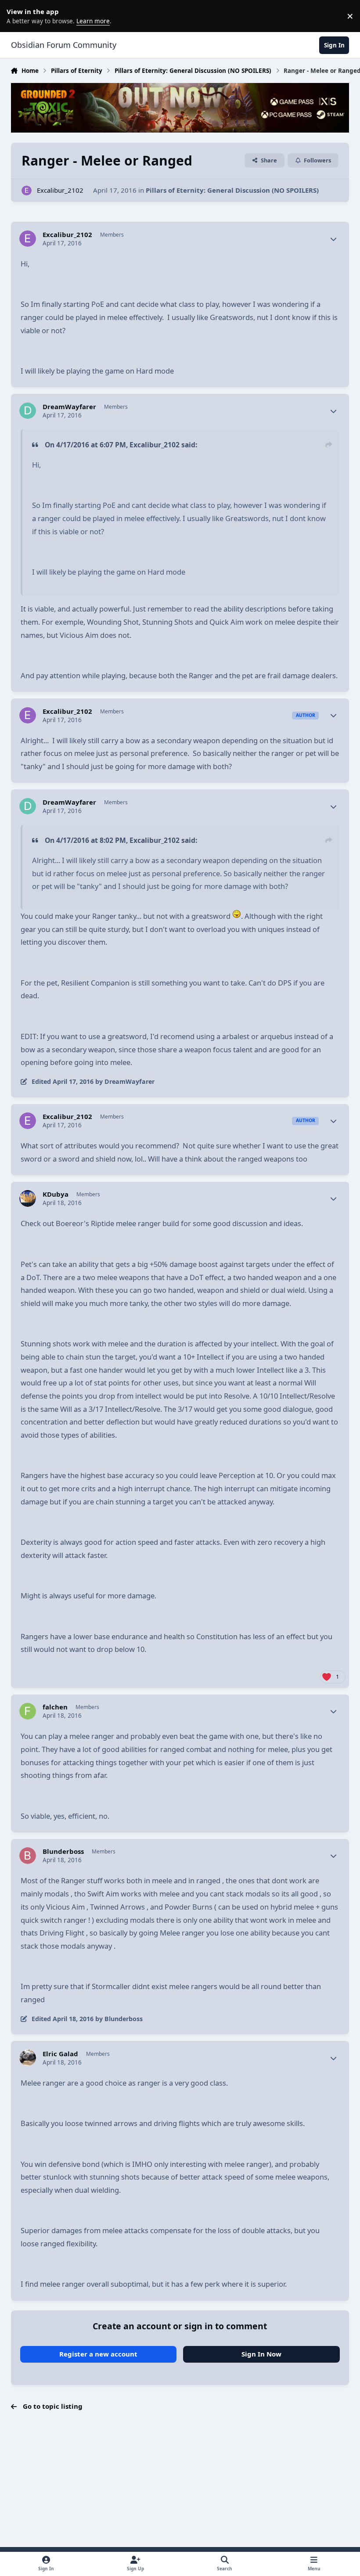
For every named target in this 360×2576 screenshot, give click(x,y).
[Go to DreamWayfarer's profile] (28, 411)
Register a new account (98, 2354)
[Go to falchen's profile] (28, 1711)
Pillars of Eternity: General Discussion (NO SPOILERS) (232, 190)
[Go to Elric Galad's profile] (28, 2058)
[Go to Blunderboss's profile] (28, 1856)
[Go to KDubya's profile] (28, 1198)
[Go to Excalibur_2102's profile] (27, 191)
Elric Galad (60, 2054)
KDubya (56, 1194)
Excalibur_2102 (60, 190)
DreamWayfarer (69, 407)
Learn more (18, 16)
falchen (55, 1707)
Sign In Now (261, 2354)
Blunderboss (63, 1851)
